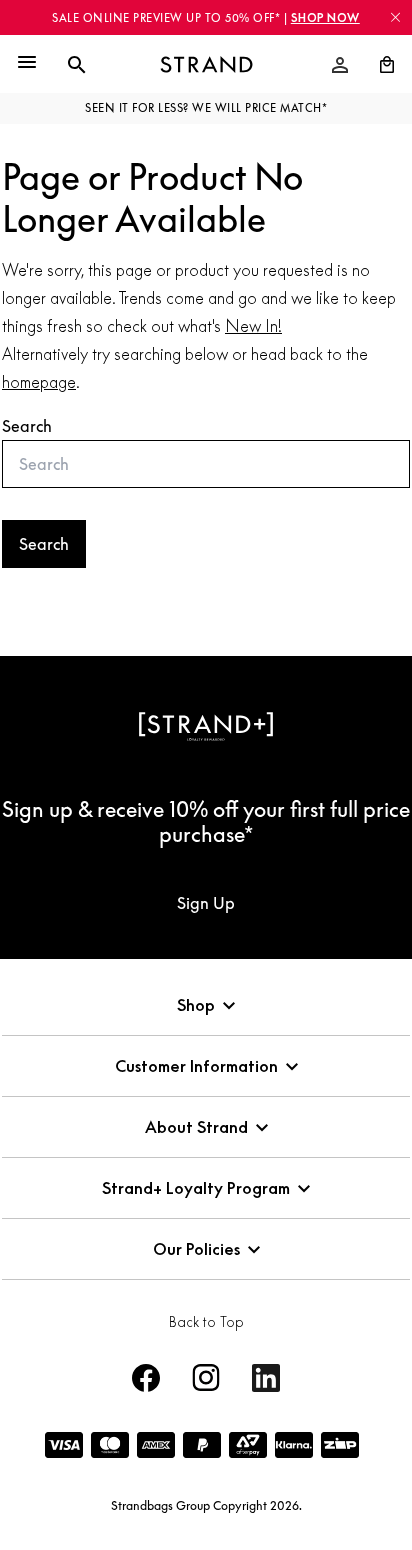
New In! (253, 326)
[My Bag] (379, 65)
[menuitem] (340, 65)
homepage (39, 382)
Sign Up (206, 903)
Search (27, 426)
